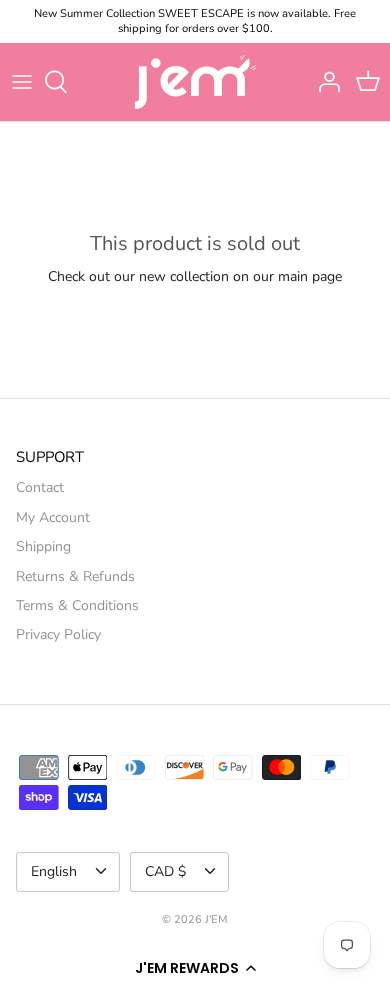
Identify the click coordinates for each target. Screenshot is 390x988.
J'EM (216, 919)
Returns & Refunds (75, 576)
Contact (40, 487)
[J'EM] (195, 82)
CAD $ (165, 871)
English (54, 871)
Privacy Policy (58, 634)
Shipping (43, 546)
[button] (195, 968)
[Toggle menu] (22, 82)
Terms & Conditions (77, 605)
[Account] (324, 82)
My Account (53, 517)
